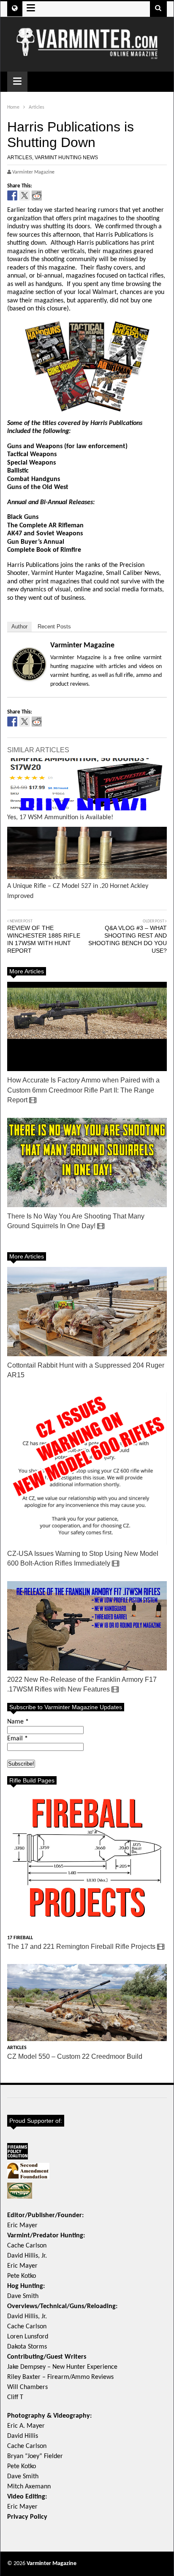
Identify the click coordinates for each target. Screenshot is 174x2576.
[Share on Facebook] (12, 195)
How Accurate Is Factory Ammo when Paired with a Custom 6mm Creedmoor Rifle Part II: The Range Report (83, 1090)
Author (19, 627)
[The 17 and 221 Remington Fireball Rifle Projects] (87, 1861)
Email (18, 1739)
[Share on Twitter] (24, 195)
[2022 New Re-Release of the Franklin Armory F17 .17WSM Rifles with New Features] (87, 1626)
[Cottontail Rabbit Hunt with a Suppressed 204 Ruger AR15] (87, 1312)
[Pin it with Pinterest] (49, 195)
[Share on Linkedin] (61, 195)
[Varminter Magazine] (87, 56)
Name (18, 1722)
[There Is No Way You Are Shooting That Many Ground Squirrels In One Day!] (87, 1162)
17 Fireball (20, 1938)
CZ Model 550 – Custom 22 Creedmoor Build (75, 2056)
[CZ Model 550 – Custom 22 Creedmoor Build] (87, 2003)
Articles (20, 158)
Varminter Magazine (82, 645)
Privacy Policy (27, 2517)
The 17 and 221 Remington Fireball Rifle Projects (82, 1947)
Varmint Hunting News (66, 158)
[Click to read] (87, 784)
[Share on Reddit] (37, 195)
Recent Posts (54, 627)
